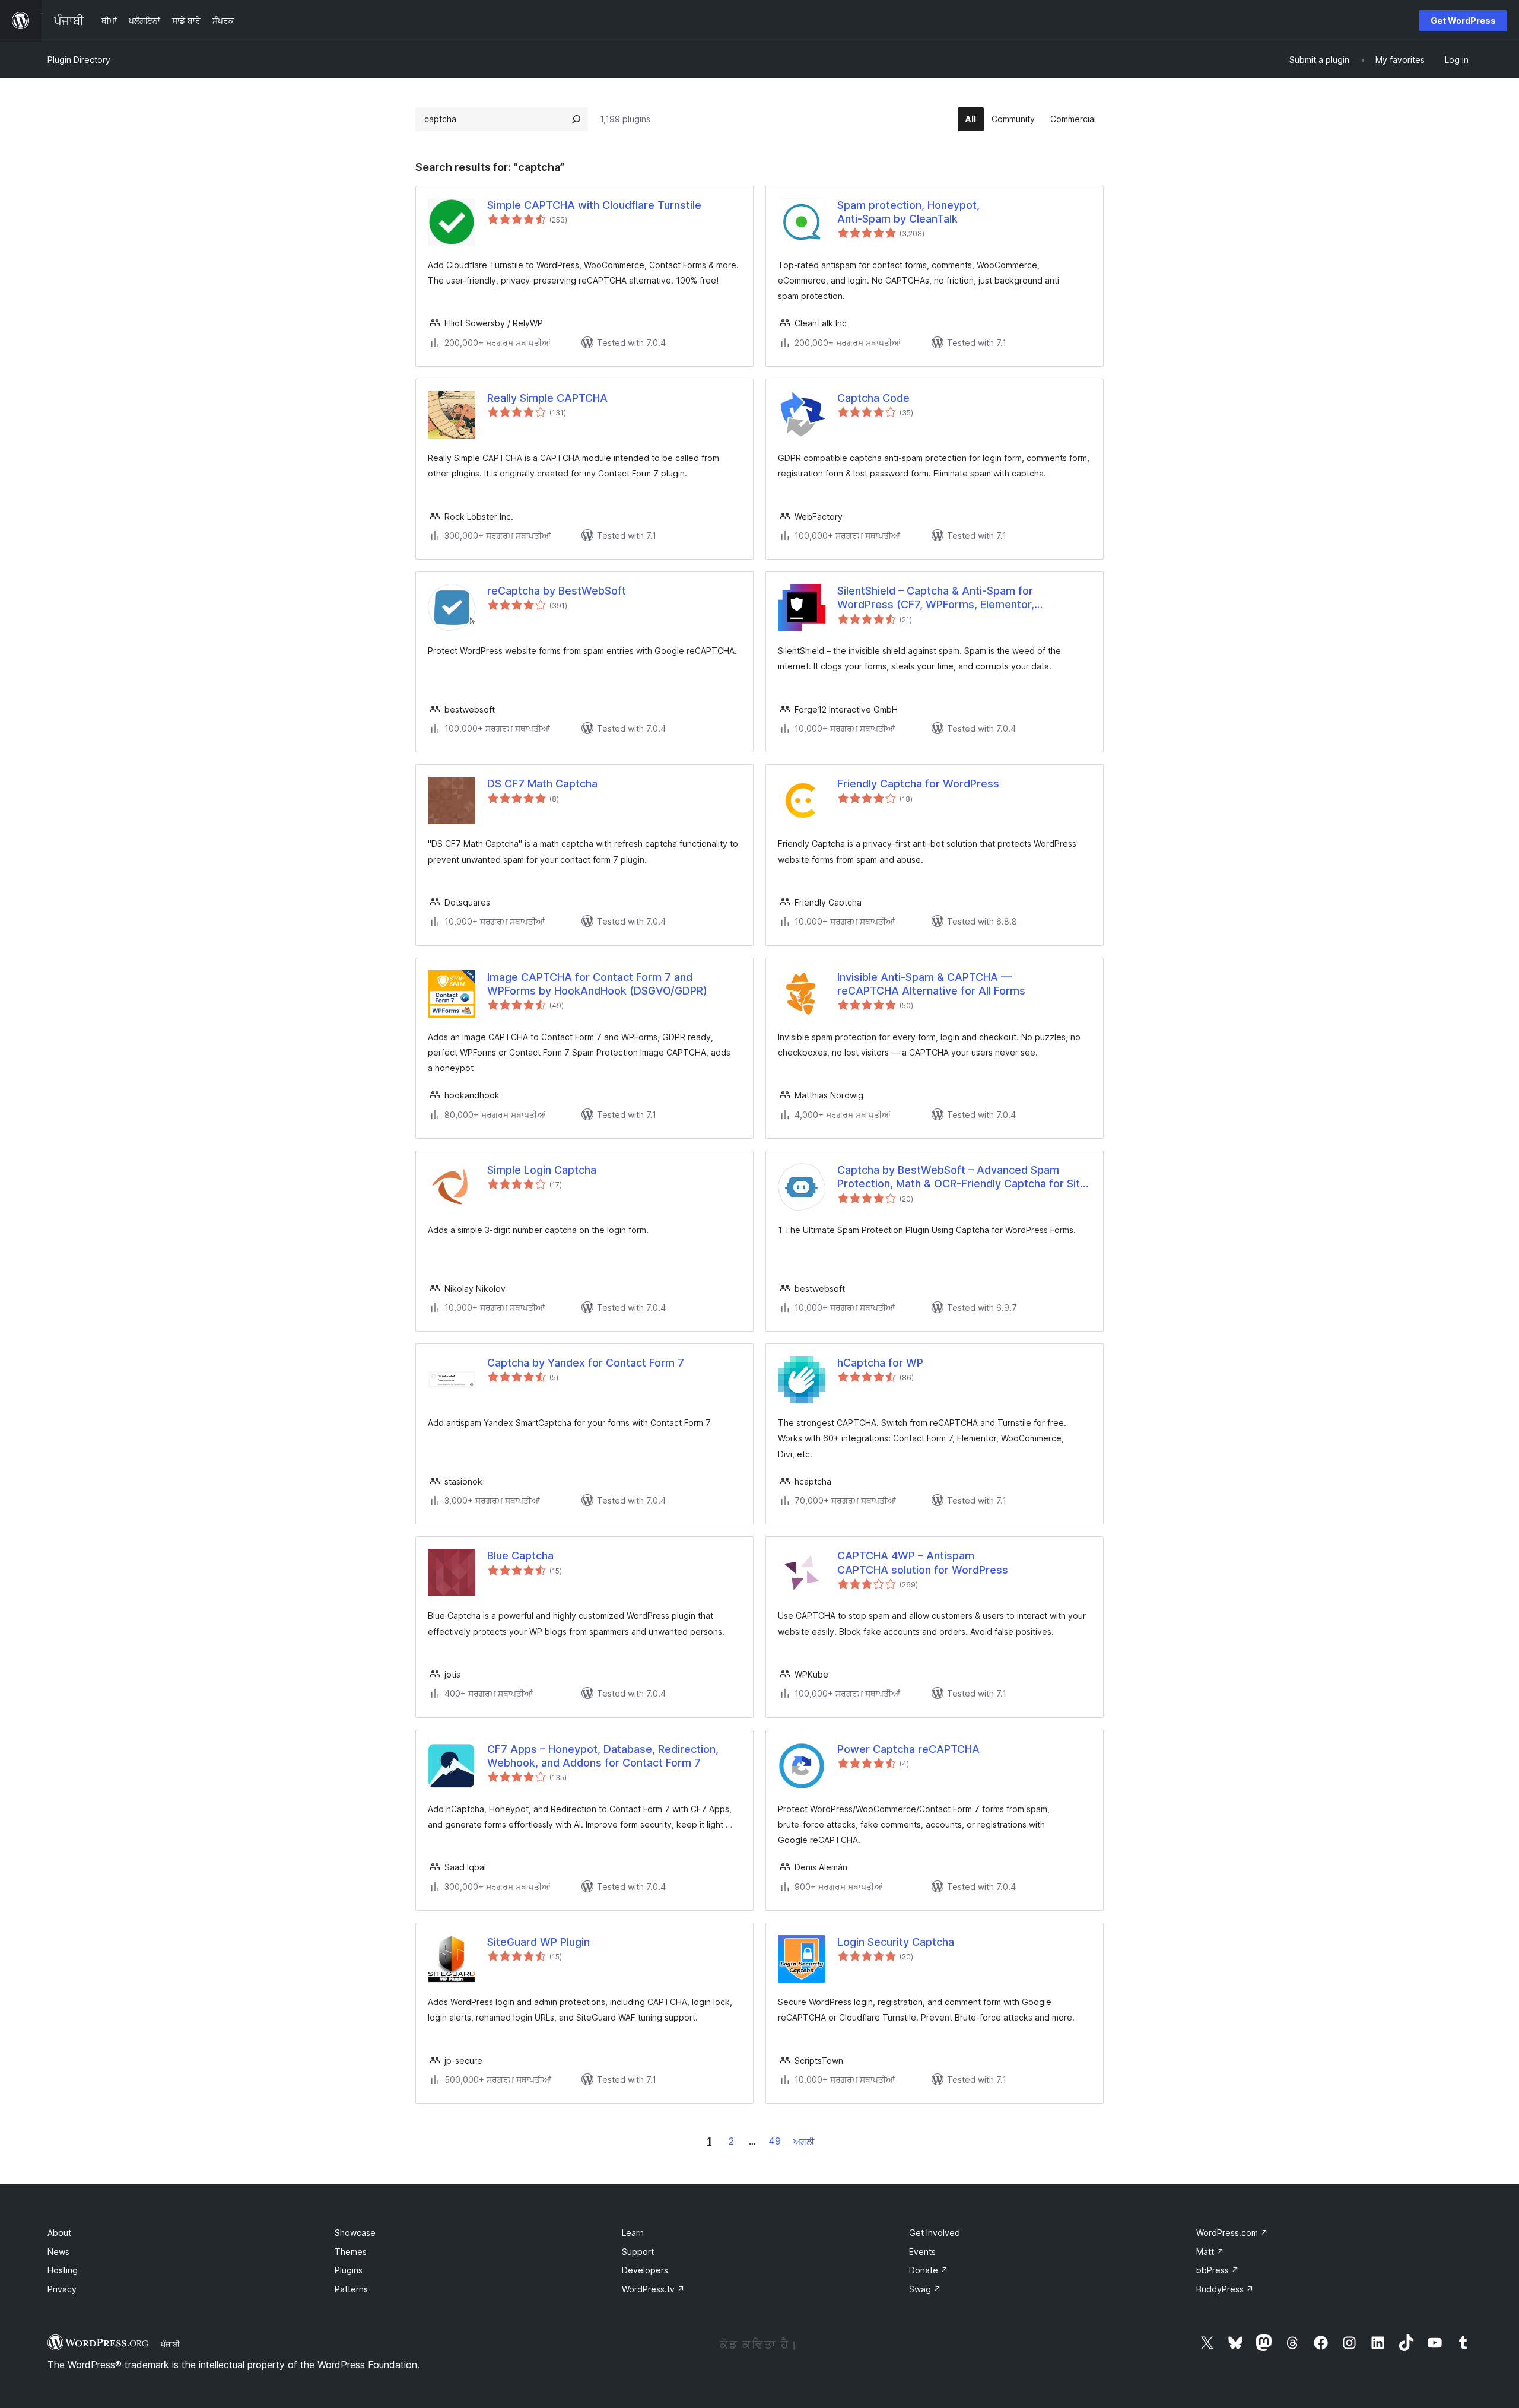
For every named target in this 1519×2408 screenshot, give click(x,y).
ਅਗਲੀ (804, 2141)
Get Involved (935, 2233)
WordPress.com (1232, 2233)
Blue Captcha (520, 1556)
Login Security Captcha (896, 1942)
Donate (929, 2270)
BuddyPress (1225, 2289)
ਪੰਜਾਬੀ (170, 2344)
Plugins (349, 2270)
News (58, 2252)
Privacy (62, 2289)
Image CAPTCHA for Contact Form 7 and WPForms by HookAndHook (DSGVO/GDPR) (597, 984)
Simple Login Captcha (542, 1170)
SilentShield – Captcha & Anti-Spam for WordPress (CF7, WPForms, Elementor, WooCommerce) (936, 598)
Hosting (63, 2270)
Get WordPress (1463, 20)
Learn (633, 2233)
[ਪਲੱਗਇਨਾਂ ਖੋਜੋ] (576, 119)
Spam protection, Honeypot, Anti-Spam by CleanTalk (908, 212)
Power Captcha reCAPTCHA (908, 1749)
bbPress (1218, 2270)
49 (775, 2141)
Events (922, 2252)
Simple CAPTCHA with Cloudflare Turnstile (594, 205)
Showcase (355, 2233)
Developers (645, 2270)
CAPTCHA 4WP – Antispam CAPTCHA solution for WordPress (923, 1562)
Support (638, 2252)
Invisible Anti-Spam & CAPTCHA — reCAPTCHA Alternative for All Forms (931, 984)
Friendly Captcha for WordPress (918, 784)
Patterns (351, 2289)
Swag (925, 2289)
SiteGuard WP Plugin (538, 1942)
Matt (1210, 2252)
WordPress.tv (653, 2289)
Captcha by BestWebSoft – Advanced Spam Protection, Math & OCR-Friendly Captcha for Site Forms (962, 1177)
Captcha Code (873, 398)
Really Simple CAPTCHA (547, 398)
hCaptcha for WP (880, 1363)
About (59, 2233)
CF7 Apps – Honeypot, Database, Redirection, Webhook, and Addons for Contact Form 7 (603, 1756)
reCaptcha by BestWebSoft (557, 591)
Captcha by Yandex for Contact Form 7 (586, 1363)
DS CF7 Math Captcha (542, 784)
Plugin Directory (79, 60)
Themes (351, 2252)
